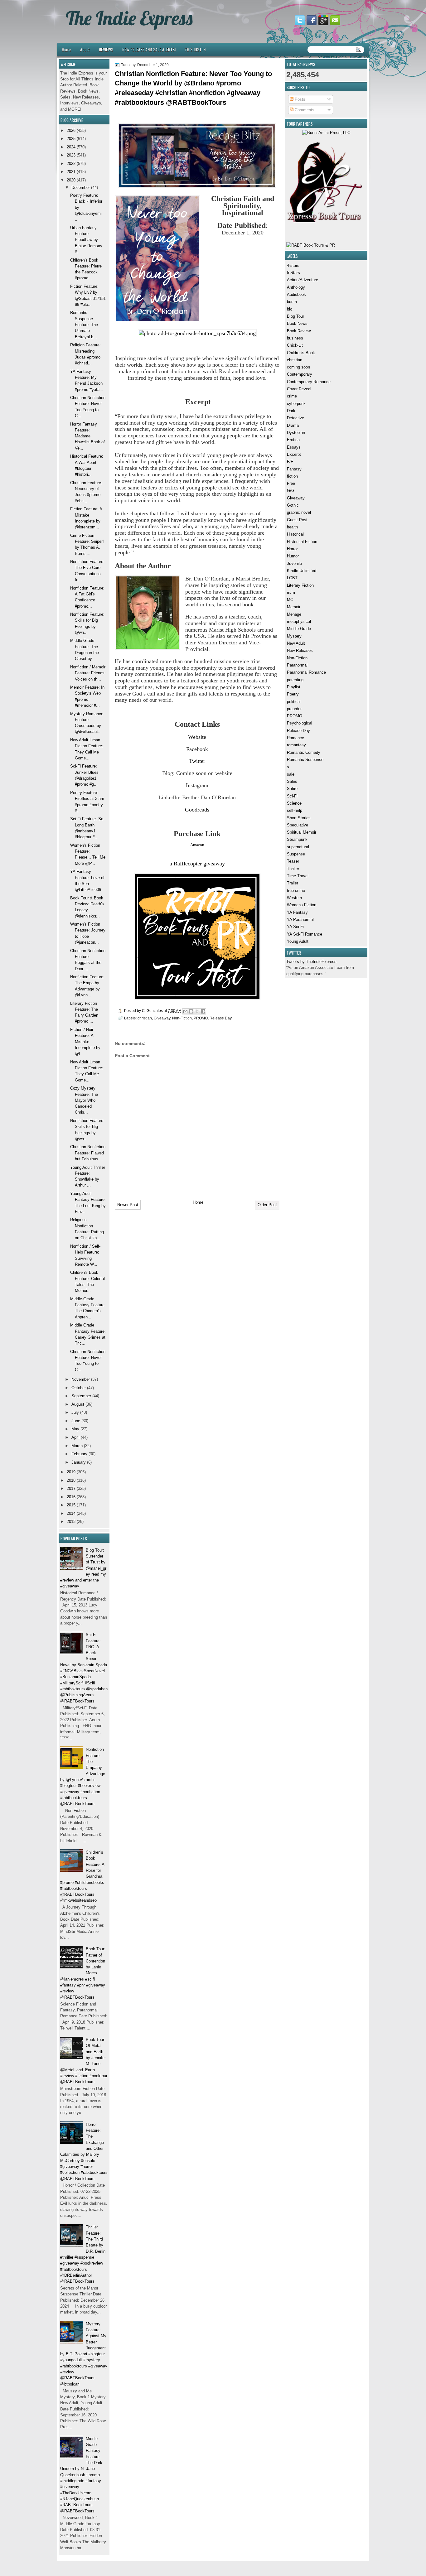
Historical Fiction (302, 542)
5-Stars (293, 273)
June (76, 1421)
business (295, 338)
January (79, 1462)
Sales (292, 781)
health (292, 527)
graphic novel (299, 512)
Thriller (293, 869)
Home (66, 49)
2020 (71, 180)
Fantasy (294, 469)
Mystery (294, 636)
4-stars (293, 265)
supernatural (298, 847)
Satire (292, 789)
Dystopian (296, 433)
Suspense (296, 854)
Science (294, 803)
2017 (71, 1488)
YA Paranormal (300, 920)
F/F (290, 462)
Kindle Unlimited (302, 571)
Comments (304, 110)
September (81, 1396)
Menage (294, 614)
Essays (294, 447)
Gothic (293, 505)
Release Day (298, 731)
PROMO (295, 716)
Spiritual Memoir (302, 832)
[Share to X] (197, 1011)
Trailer (293, 883)
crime (292, 396)
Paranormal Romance (306, 672)
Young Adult (298, 941)
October (79, 1388)
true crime (296, 891)
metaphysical (299, 621)
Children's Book (301, 353)
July (75, 1412)
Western (294, 898)
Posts (299, 99)
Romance (295, 738)
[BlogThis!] (191, 1011)
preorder (294, 709)
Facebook (197, 749)
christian (295, 360)
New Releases (300, 650)
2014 (71, 1513)
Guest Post (297, 520)
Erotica (293, 440)
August (78, 1404)
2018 (71, 1480)
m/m (291, 592)
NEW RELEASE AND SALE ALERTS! (149, 49)
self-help (295, 810)
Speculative (298, 825)
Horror (292, 549)
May (75, 1429)
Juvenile (294, 563)
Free (291, 483)
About (85, 49)
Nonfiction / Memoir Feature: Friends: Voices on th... (88, 673)
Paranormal (297, 665)
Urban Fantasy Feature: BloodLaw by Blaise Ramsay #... (86, 240)
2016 (71, 1497)
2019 (71, 1472)
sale (291, 774)
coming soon (298, 367)
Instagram (197, 785)
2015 (71, 1505)
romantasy (296, 745)
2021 (71, 172)
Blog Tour (295, 316)
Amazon (197, 845)
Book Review (299, 331)
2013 (71, 1522)
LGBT (292, 578)
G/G (291, 491)
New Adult (296, 643)
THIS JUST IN (195, 49)
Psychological (300, 723)
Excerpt (294, 454)
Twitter (197, 761)
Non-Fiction (297, 658)
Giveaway (296, 498)
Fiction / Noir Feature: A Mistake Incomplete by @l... (85, 1042)
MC (290, 600)
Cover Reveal (299, 389)
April (75, 1437)
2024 (71, 147)
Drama (293, 425)
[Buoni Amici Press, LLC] (326, 133)
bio (290, 309)
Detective (295, 418)
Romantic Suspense (305, 760)
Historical (295, 534)
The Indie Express (129, 18)
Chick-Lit (295, 345)
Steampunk (297, 839)
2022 (71, 164)
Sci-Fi (292, 796)
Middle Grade (299, 629)
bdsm (292, 302)
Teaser (293, 861)
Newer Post (128, 1205)
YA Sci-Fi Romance (305, 934)
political (294, 702)
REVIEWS (106, 49)
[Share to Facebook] (203, 1011)
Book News (297, 323)
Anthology (296, 287)
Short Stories (299, 818)
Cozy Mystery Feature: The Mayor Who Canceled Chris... (84, 1100)
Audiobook (296, 294)
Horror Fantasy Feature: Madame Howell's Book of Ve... (87, 436)
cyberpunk (296, 404)
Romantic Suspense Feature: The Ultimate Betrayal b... (84, 325)
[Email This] (185, 1011)
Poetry (293, 694)
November (81, 1379)
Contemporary (300, 374)
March (77, 1446)
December (81, 188)
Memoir (294, 607)
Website (197, 737)
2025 (71, 139)
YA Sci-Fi (295, 927)
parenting (295, 680)
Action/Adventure (303, 280)
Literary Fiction (300, 585)
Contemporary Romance (309, 382)
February (79, 1454)
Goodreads (197, 810)
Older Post (267, 1205)
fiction (292, 476)
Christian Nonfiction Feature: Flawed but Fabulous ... (88, 1153)
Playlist (294, 687)
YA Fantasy (297, 912)
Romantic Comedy (304, 752)
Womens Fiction (302, 905)
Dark (291, 411)
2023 (71, 155)
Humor (293, 556)
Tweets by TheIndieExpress (311, 962)
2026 (71, 130)
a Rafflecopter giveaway (197, 864)
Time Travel (298, 876)
